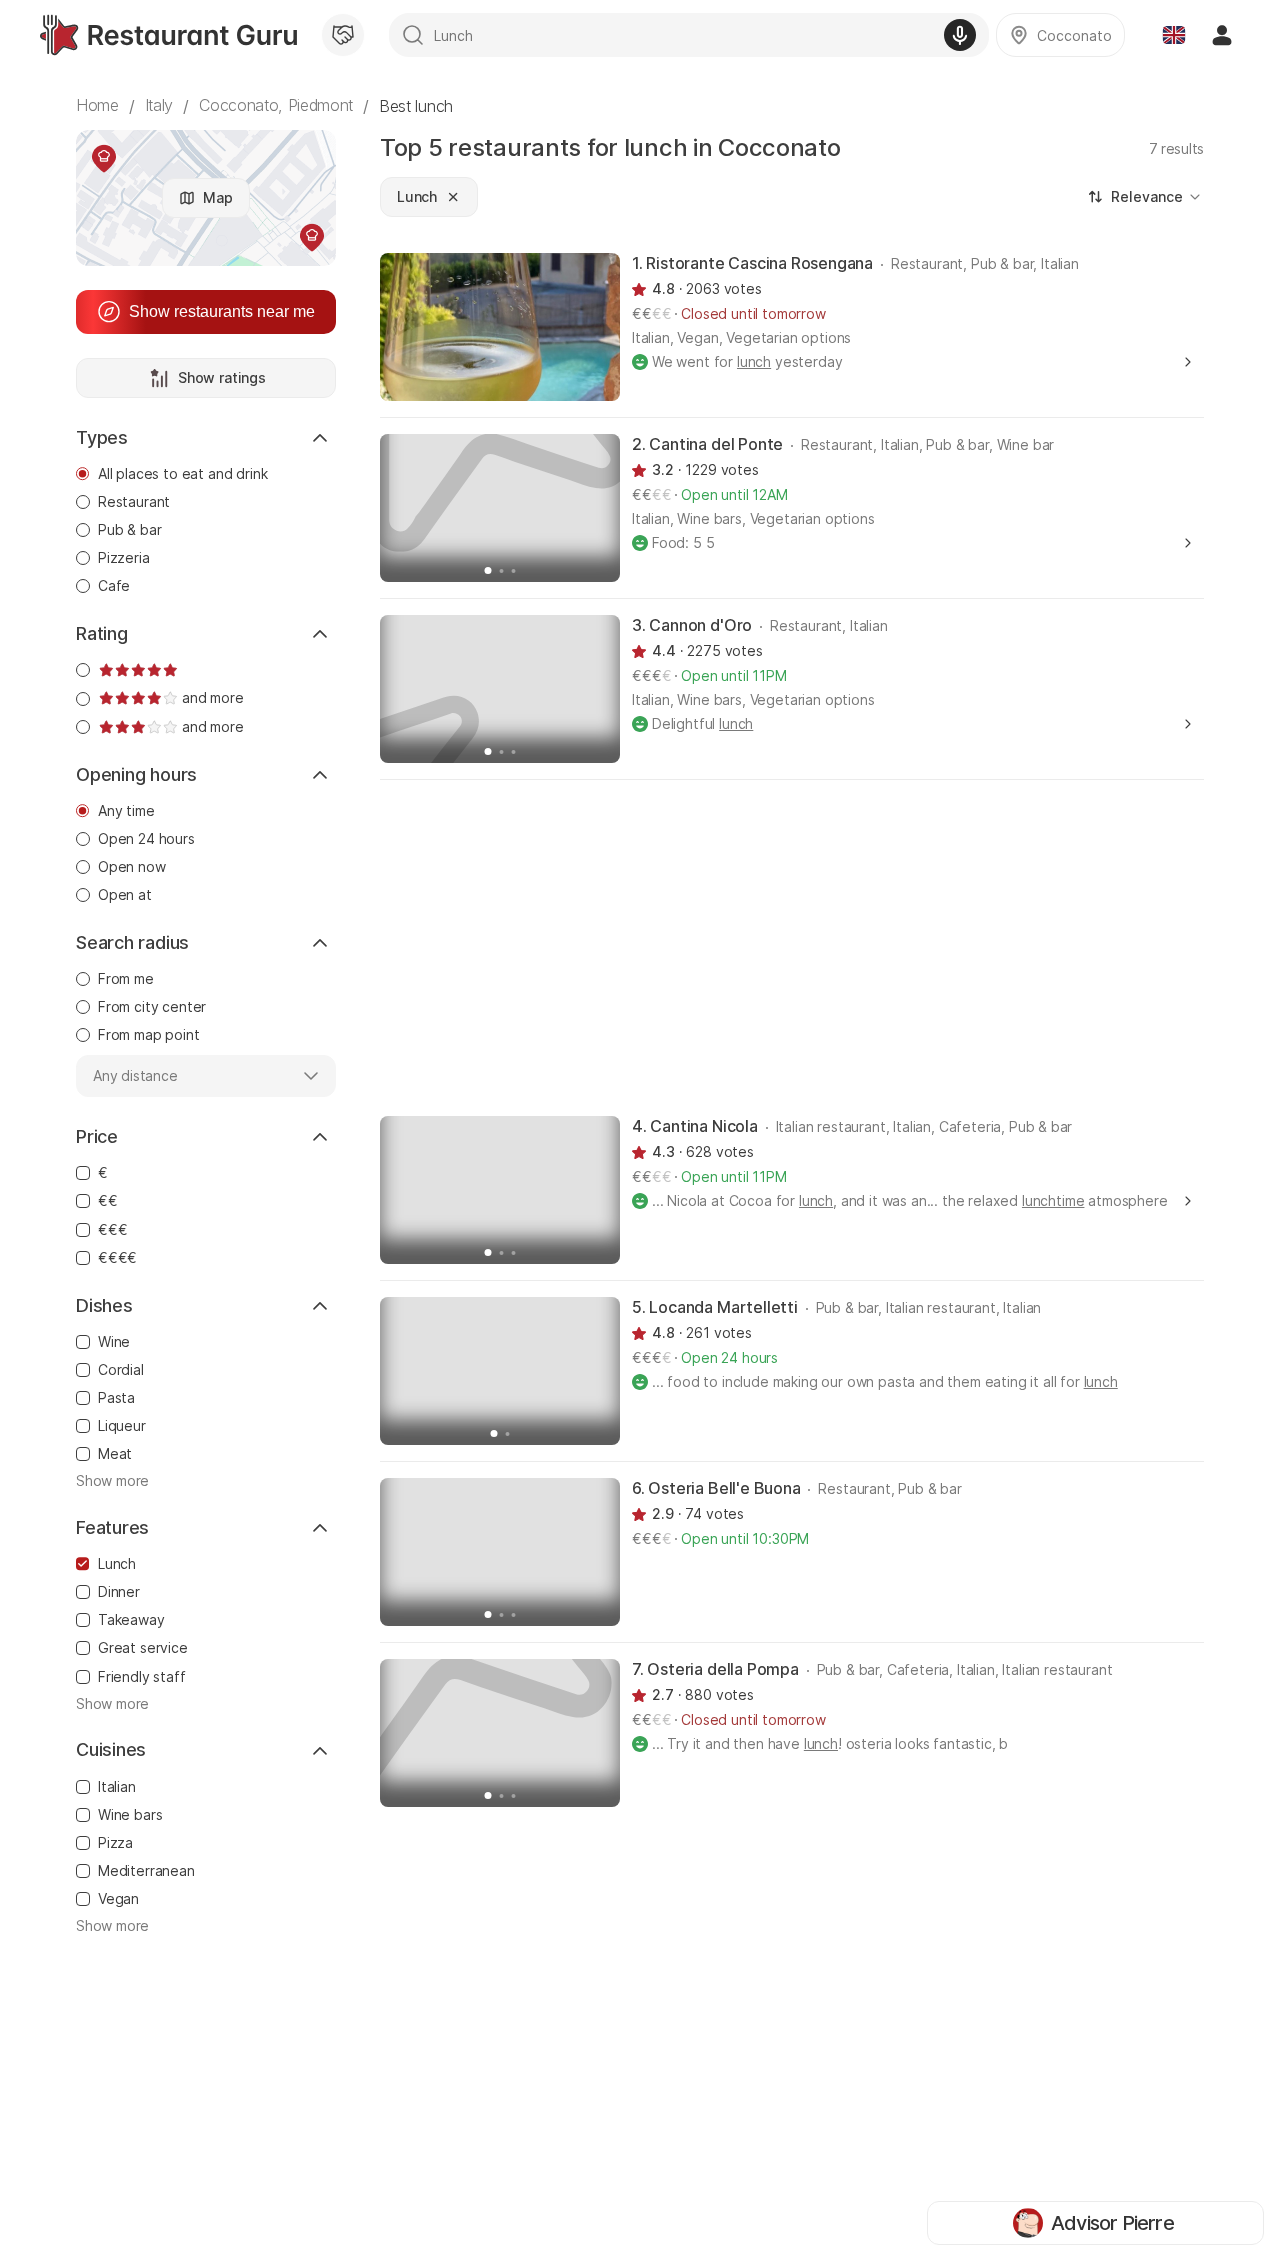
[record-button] (960, 35)
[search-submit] (413, 35)
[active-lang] (1174, 35)
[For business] (343, 35)
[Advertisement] (792, 946)
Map (218, 197)
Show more (112, 1481)
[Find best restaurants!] (168, 35)
